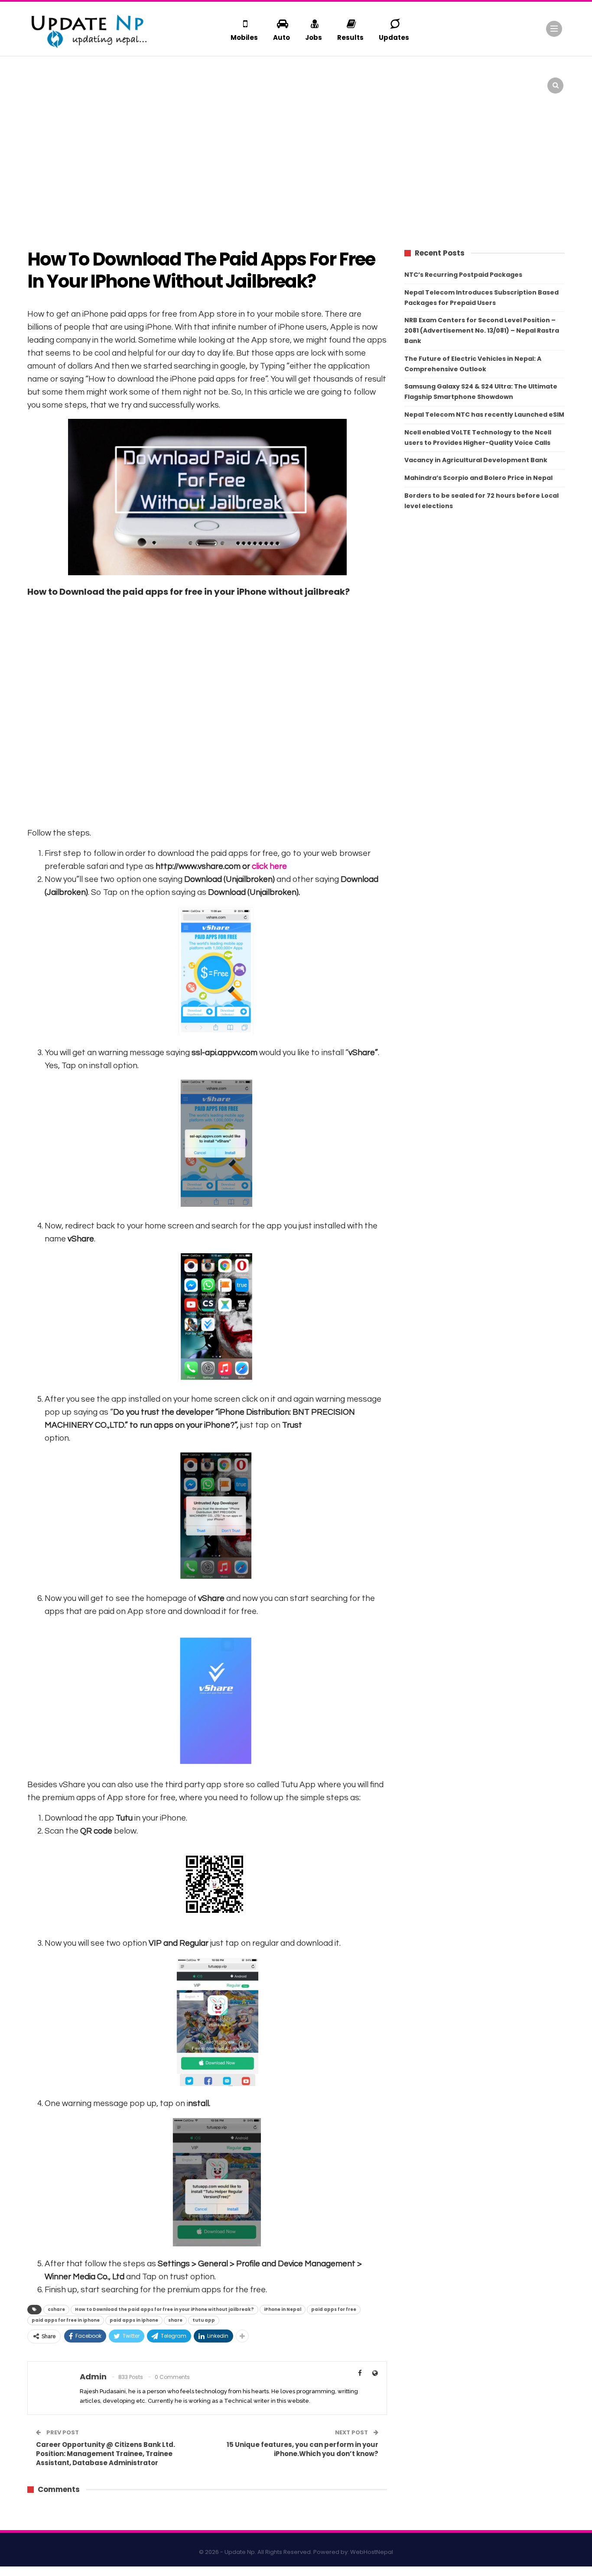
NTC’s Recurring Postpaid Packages (463, 275)
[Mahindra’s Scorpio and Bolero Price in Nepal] (182, 80)
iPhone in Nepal (283, 2309)
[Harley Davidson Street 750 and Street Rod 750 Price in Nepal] (456, 80)
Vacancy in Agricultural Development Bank (476, 460)
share (175, 2320)
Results (350, 37)
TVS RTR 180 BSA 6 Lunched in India (385, 74)
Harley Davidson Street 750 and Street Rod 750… (519, 74)
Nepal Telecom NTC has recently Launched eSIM (484, 415)
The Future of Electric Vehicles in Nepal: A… (105, 74)
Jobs (314, 37)
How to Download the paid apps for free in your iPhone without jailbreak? (164, 2309)
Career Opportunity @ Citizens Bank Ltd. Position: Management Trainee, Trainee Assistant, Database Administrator (106, 2454)
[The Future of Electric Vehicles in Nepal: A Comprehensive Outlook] (46, 80)
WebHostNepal (372, 2552)
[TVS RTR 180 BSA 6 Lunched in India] (319, 80)
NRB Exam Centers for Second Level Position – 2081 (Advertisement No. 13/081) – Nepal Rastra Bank (482, 331)
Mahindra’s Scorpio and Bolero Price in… (244, 74)
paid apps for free (334, 2309)
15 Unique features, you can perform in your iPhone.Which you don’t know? (303, 2449)
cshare (56, 2309)
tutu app (204, 2320)
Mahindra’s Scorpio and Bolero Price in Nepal (478, 478)
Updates (394, 37)
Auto (281, 37)
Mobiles (244, 37)
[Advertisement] (296, 169)
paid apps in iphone (134, 2320)
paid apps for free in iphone (66, 2320)
